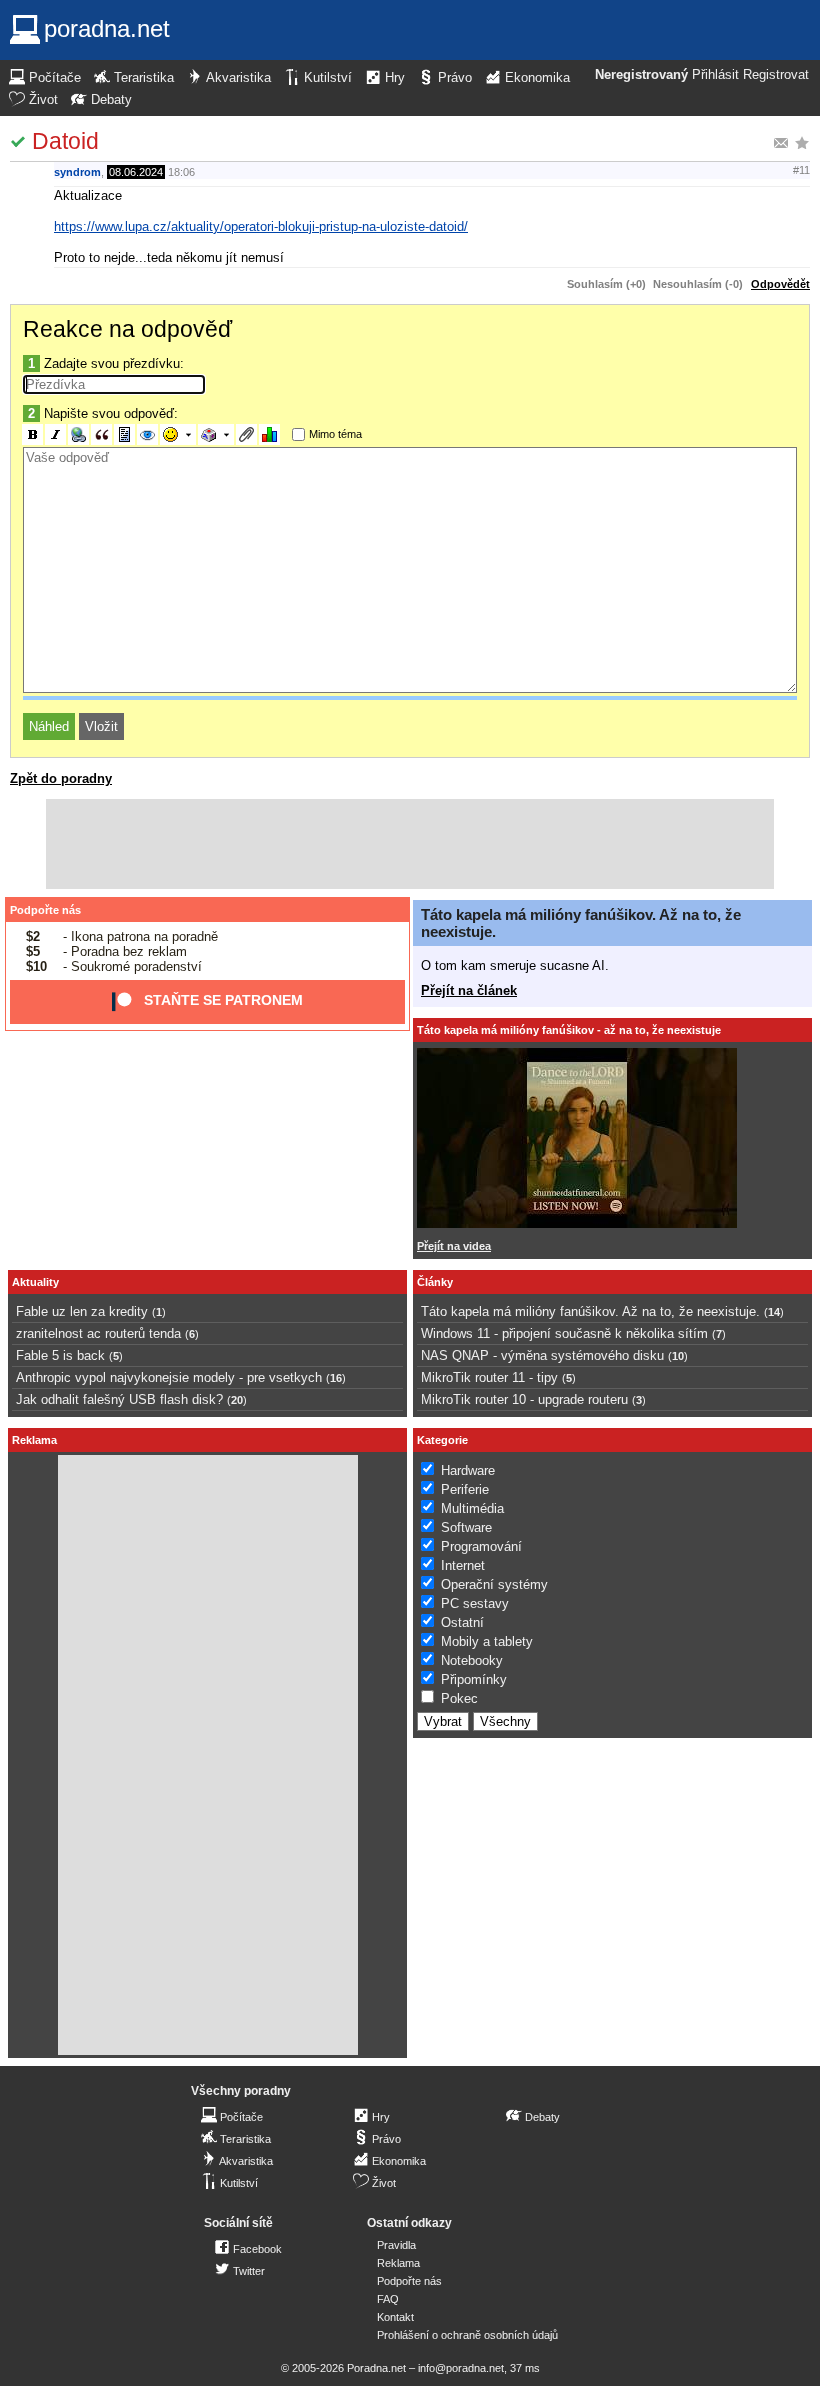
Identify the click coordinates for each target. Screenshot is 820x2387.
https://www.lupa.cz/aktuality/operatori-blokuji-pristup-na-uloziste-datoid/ (261, 226)
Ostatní (462, 1622)
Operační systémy (494, 1584)
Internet (463, 1565)
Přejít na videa (454, 1246)
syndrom (77, 172)
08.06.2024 (136, 172)
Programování (481, 1546)
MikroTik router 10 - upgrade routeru (524, 1399)
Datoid (65, 141)
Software (466, 1527)
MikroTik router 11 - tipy (489, 1377)
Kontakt (395, 2317)
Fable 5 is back (60, 1355)
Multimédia (472, 1508)
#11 (801, 170)
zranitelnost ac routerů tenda (98, 1333)
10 (678, 1356)
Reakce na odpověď (127, 329)
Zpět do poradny (61, 778)
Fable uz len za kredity (82, 1311)
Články (435, 1282)
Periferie (465, 1489)
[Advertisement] (410, 844)
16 (336, 1378)
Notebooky (472, 1660)
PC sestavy (475, 1603)
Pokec (459, 1698)
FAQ (388, 2299)
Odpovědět (780, 284)
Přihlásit (715, 75)
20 (237, 1400)
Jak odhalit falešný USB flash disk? (119, 1399)
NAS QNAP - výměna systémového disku (542, 1355)
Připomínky (474, 1679)
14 (774, 1312)
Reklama (398, 2263)
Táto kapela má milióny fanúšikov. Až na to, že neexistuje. (590, 1311)
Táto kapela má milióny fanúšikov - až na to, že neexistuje (569, 1030)
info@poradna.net (461, 2368)
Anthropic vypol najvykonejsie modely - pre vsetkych (169, 1377)
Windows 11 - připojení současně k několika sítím (564, 1333)
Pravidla (396, 2245)
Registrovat (776, 75)
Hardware (468, 1470)
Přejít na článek (469, 990)
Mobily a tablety (487, 1641)
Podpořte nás (45, 910)
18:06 (181, 172)
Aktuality (35, 1282)
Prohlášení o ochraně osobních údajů (467, 2335)
